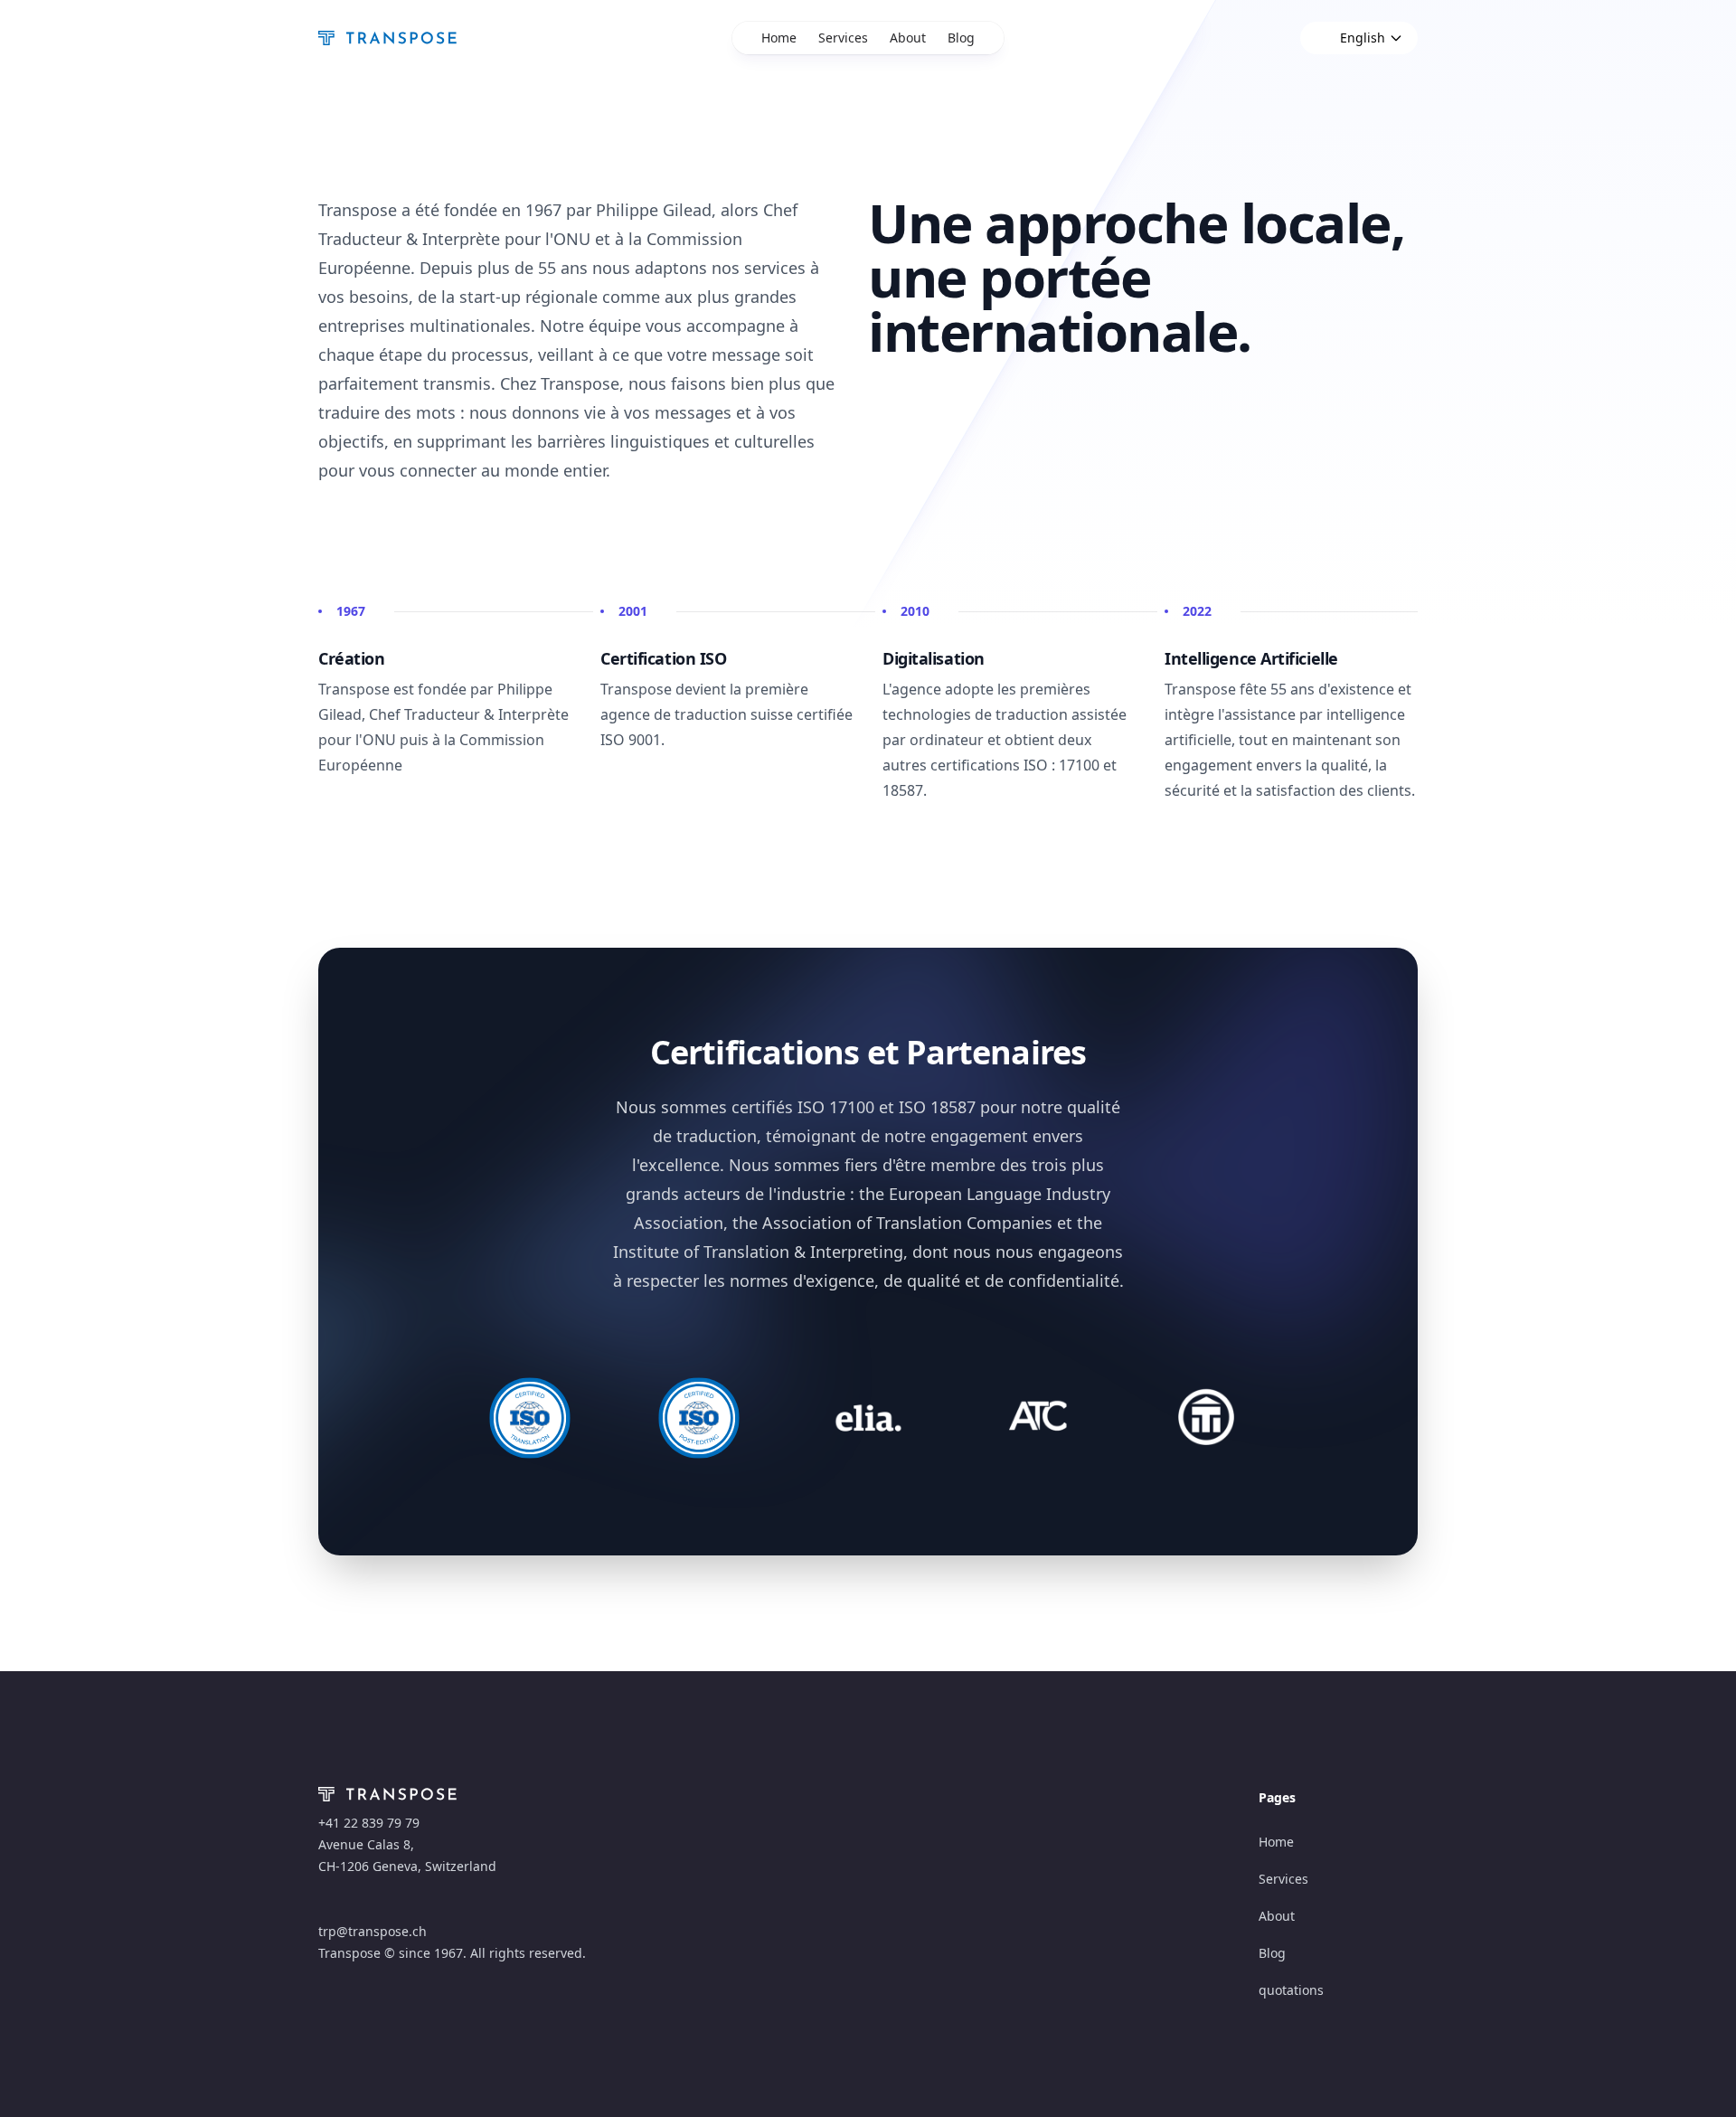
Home (779, 38)
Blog (961, 38)
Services (843, 38)
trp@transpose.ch (373, 1931)
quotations (1291, 1990)
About (908, 38)
